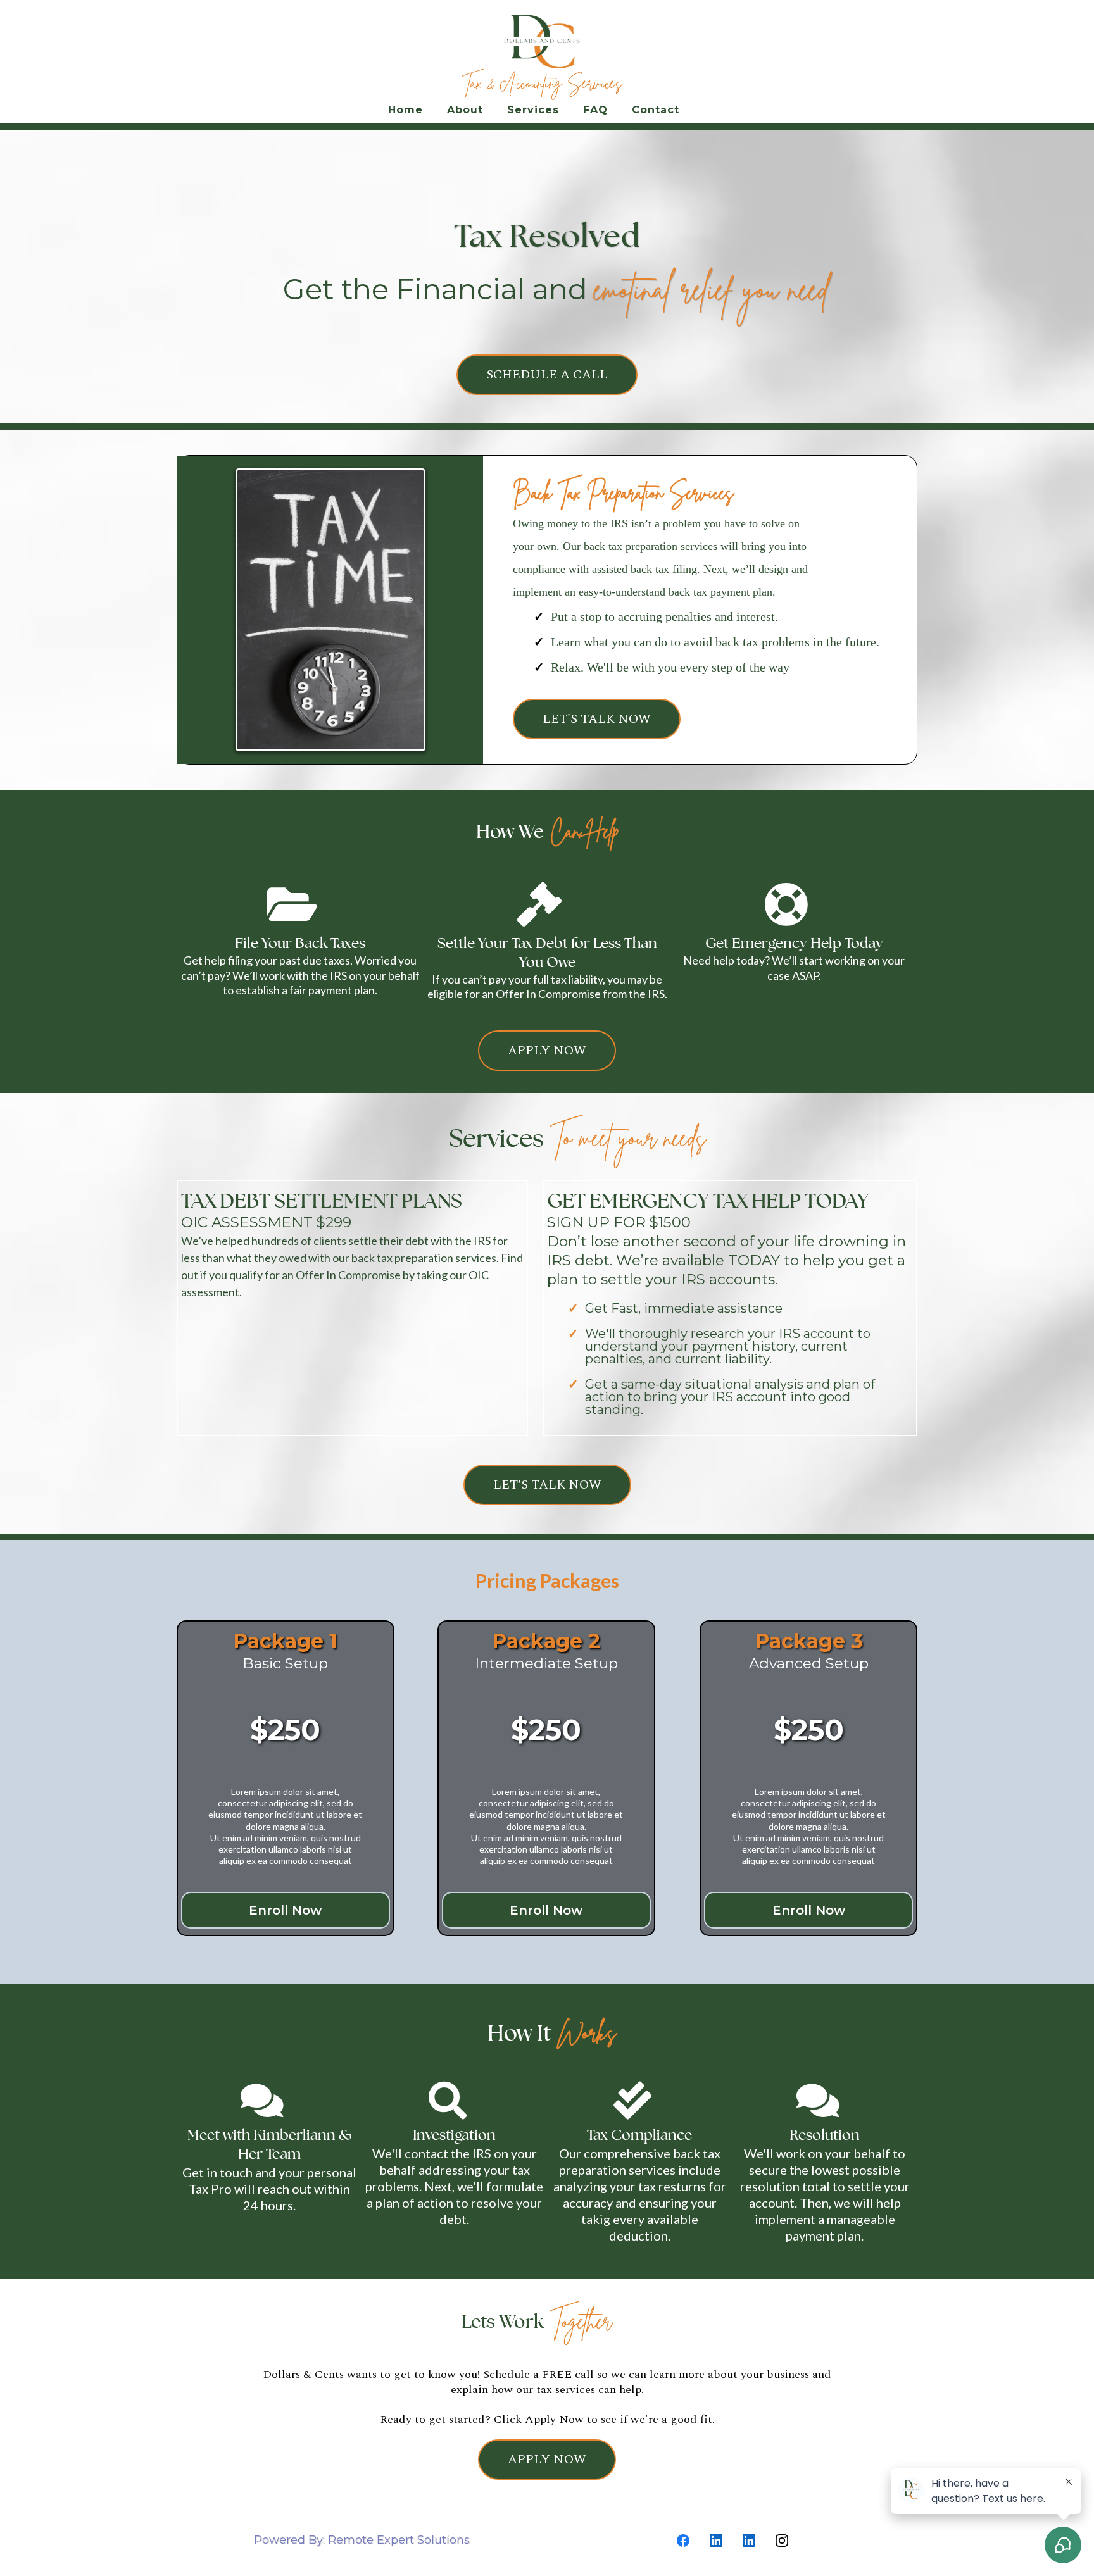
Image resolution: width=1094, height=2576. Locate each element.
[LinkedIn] (716, 2541)
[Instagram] (782, 2541)
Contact (656, 110)
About (465, 110)
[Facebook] (683, 2541)
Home (406, 110)
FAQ (595, 110)
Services (533, 110)
